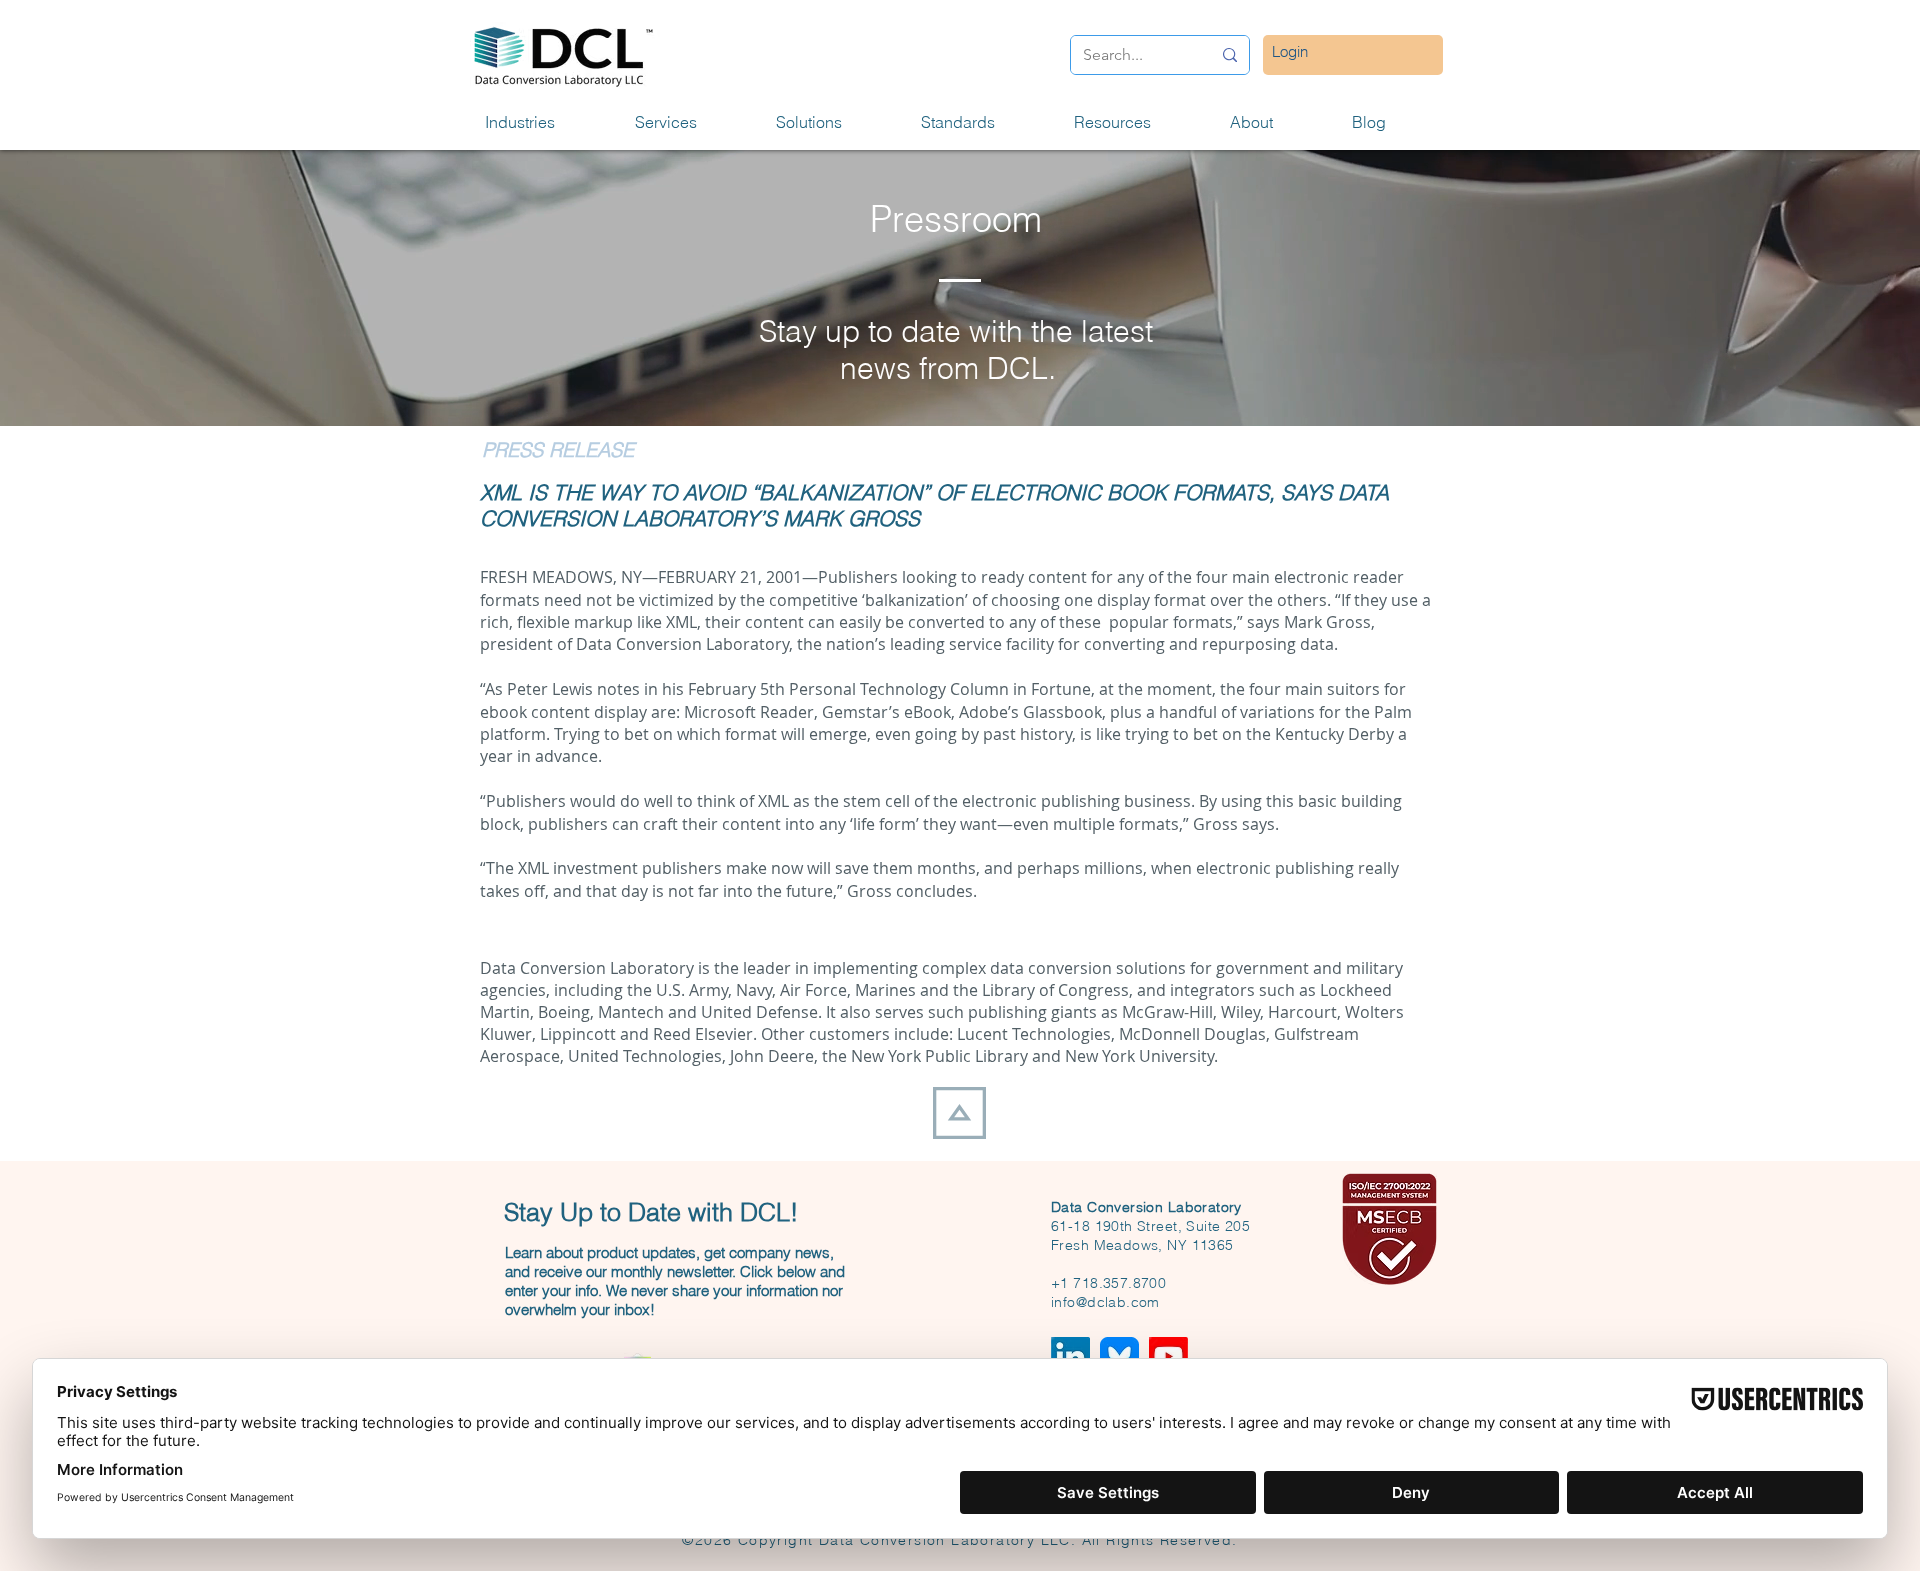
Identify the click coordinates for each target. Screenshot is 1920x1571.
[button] (545, 122)
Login (1290, 51)
